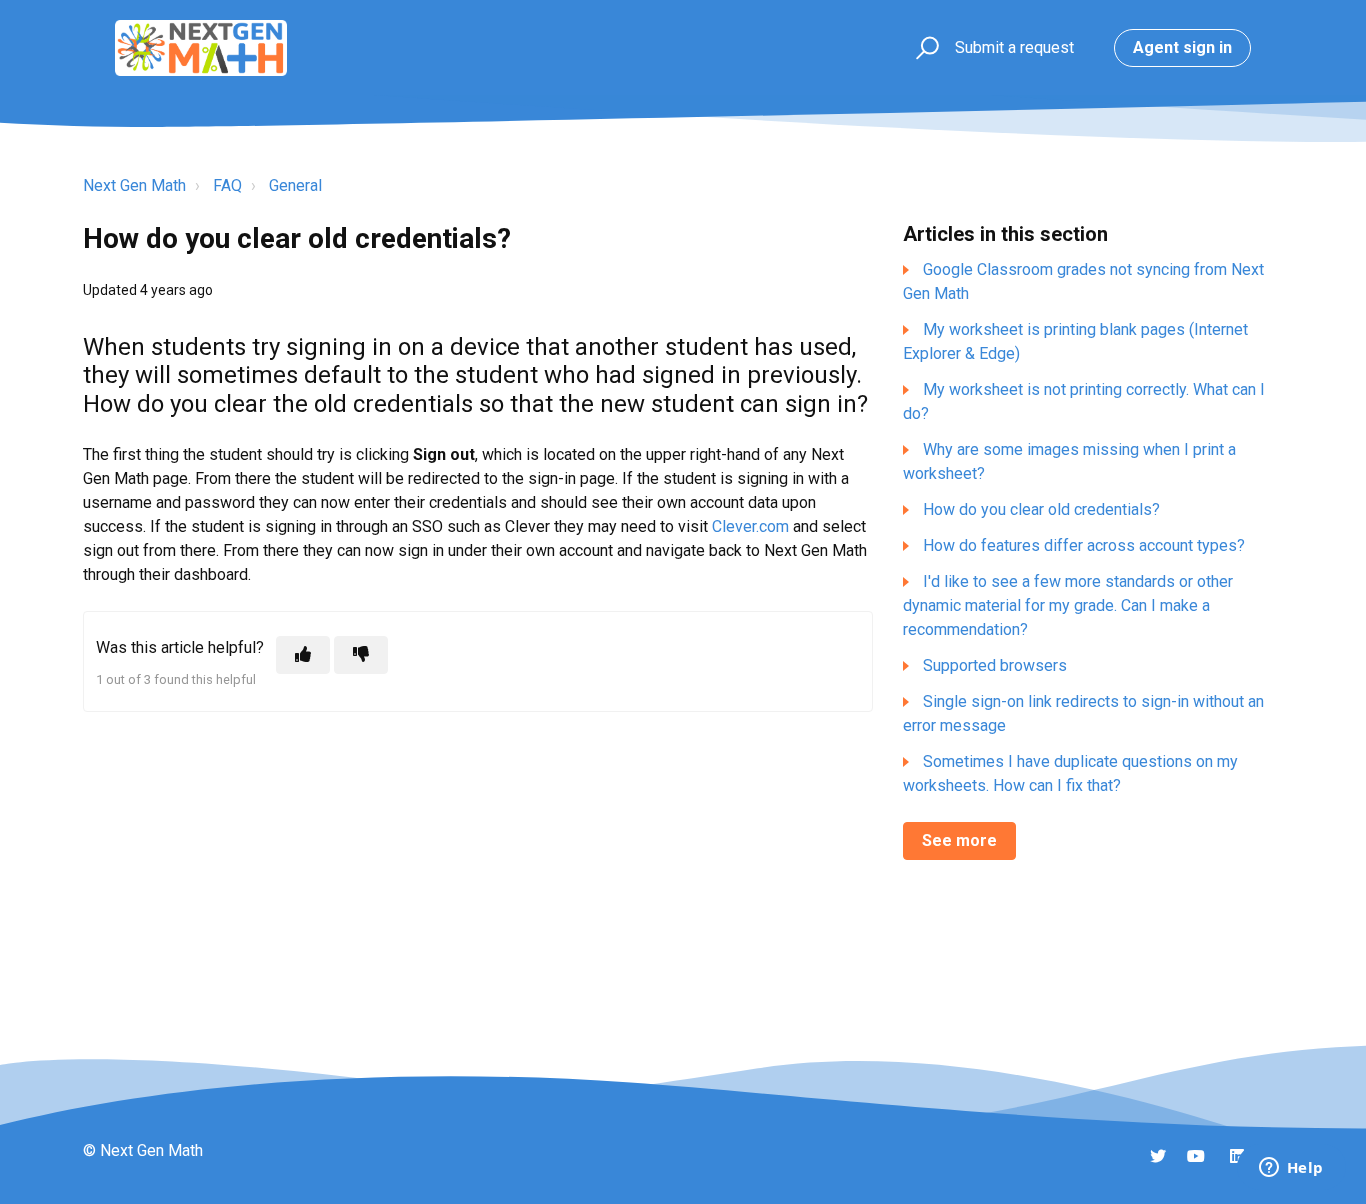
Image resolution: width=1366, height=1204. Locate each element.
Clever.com (750, 526)
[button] (924, 48)
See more (959, 840)
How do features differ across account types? (1084, 545)
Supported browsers (995, 665)
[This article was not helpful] (361, 655)
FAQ (227, 185)
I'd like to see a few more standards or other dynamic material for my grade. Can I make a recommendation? (1068, 605)
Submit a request (1014, 47)
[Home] (201, 48)
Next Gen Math (134, 185)
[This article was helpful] (303, 655)
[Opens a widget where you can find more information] (1291, 1169)
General (295, 185)
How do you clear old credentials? (1041, 509)
